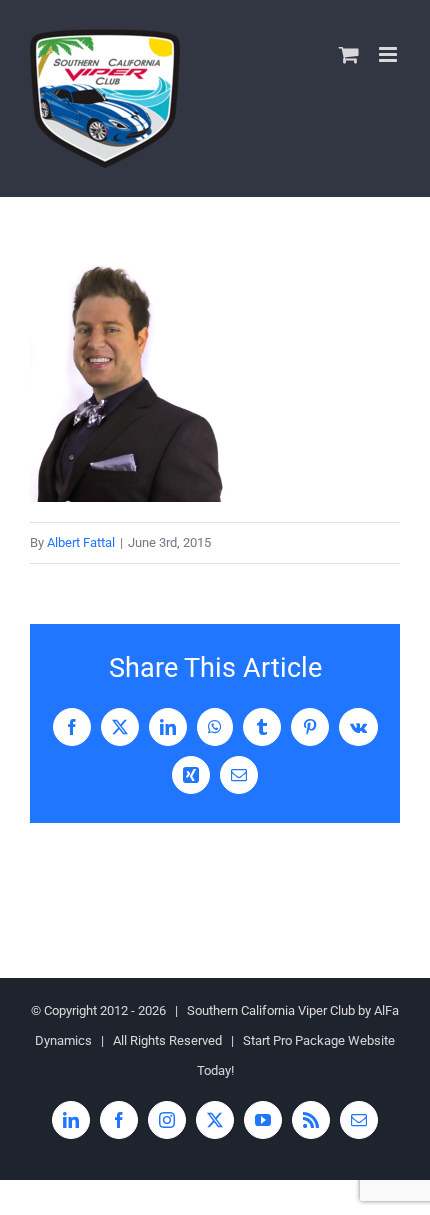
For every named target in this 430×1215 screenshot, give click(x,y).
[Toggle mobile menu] (389, 54)
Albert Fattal (81, 542)
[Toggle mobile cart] (349, 54)
